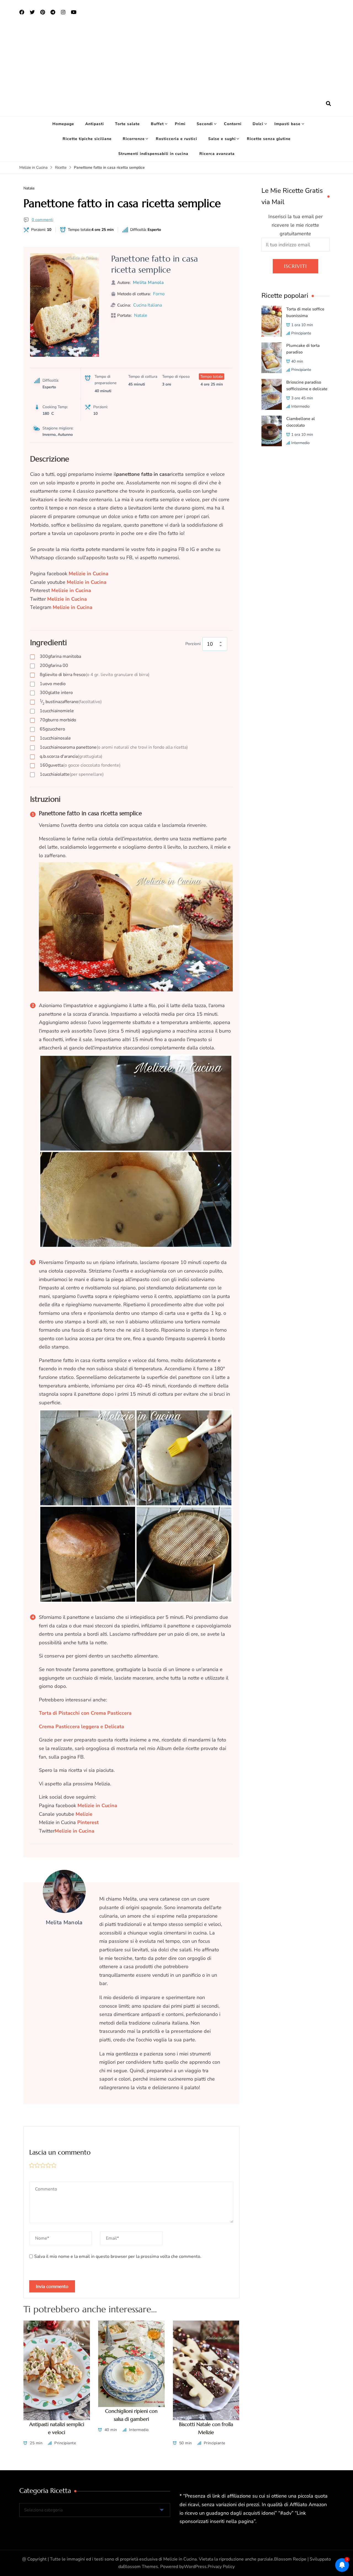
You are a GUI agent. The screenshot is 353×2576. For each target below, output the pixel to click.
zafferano (71, 702)
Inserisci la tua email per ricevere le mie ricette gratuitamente (295, 225)
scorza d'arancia (71, 756)
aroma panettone (114, 747)
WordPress (195, 2567)
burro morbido (58, 720)
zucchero (52, 729)
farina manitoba (60, 656)
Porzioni (193, 644)
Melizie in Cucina (67, 599)
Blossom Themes (141, 2567)
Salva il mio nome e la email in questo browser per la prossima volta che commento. (118, 2256)
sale (55, 738)
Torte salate (127, 124)
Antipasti (95, 124)
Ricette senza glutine (269, 139)
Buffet (157, 124)
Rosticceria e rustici (176, 139)
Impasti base (288, 124)
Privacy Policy (221, 2567)
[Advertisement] (176, 58)
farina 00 (54, 666)
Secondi (205, 124)
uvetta (80, 765)
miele (57, 711)
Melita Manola (149, 283)
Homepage (63, 124)
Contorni (233, 124)
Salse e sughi (222, 139)
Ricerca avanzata (217, 154)
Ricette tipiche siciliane (87, 139)
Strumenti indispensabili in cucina (153, 154)
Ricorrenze (134, 139)
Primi (180, 124)
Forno (159, 294)
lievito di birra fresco (95, 675)
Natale (29, 188)
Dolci (258, 124)
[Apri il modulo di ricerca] (328, 104)
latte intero (56, 693)
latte (72, 774)
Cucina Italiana (148, 305)
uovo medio (53, 684)
